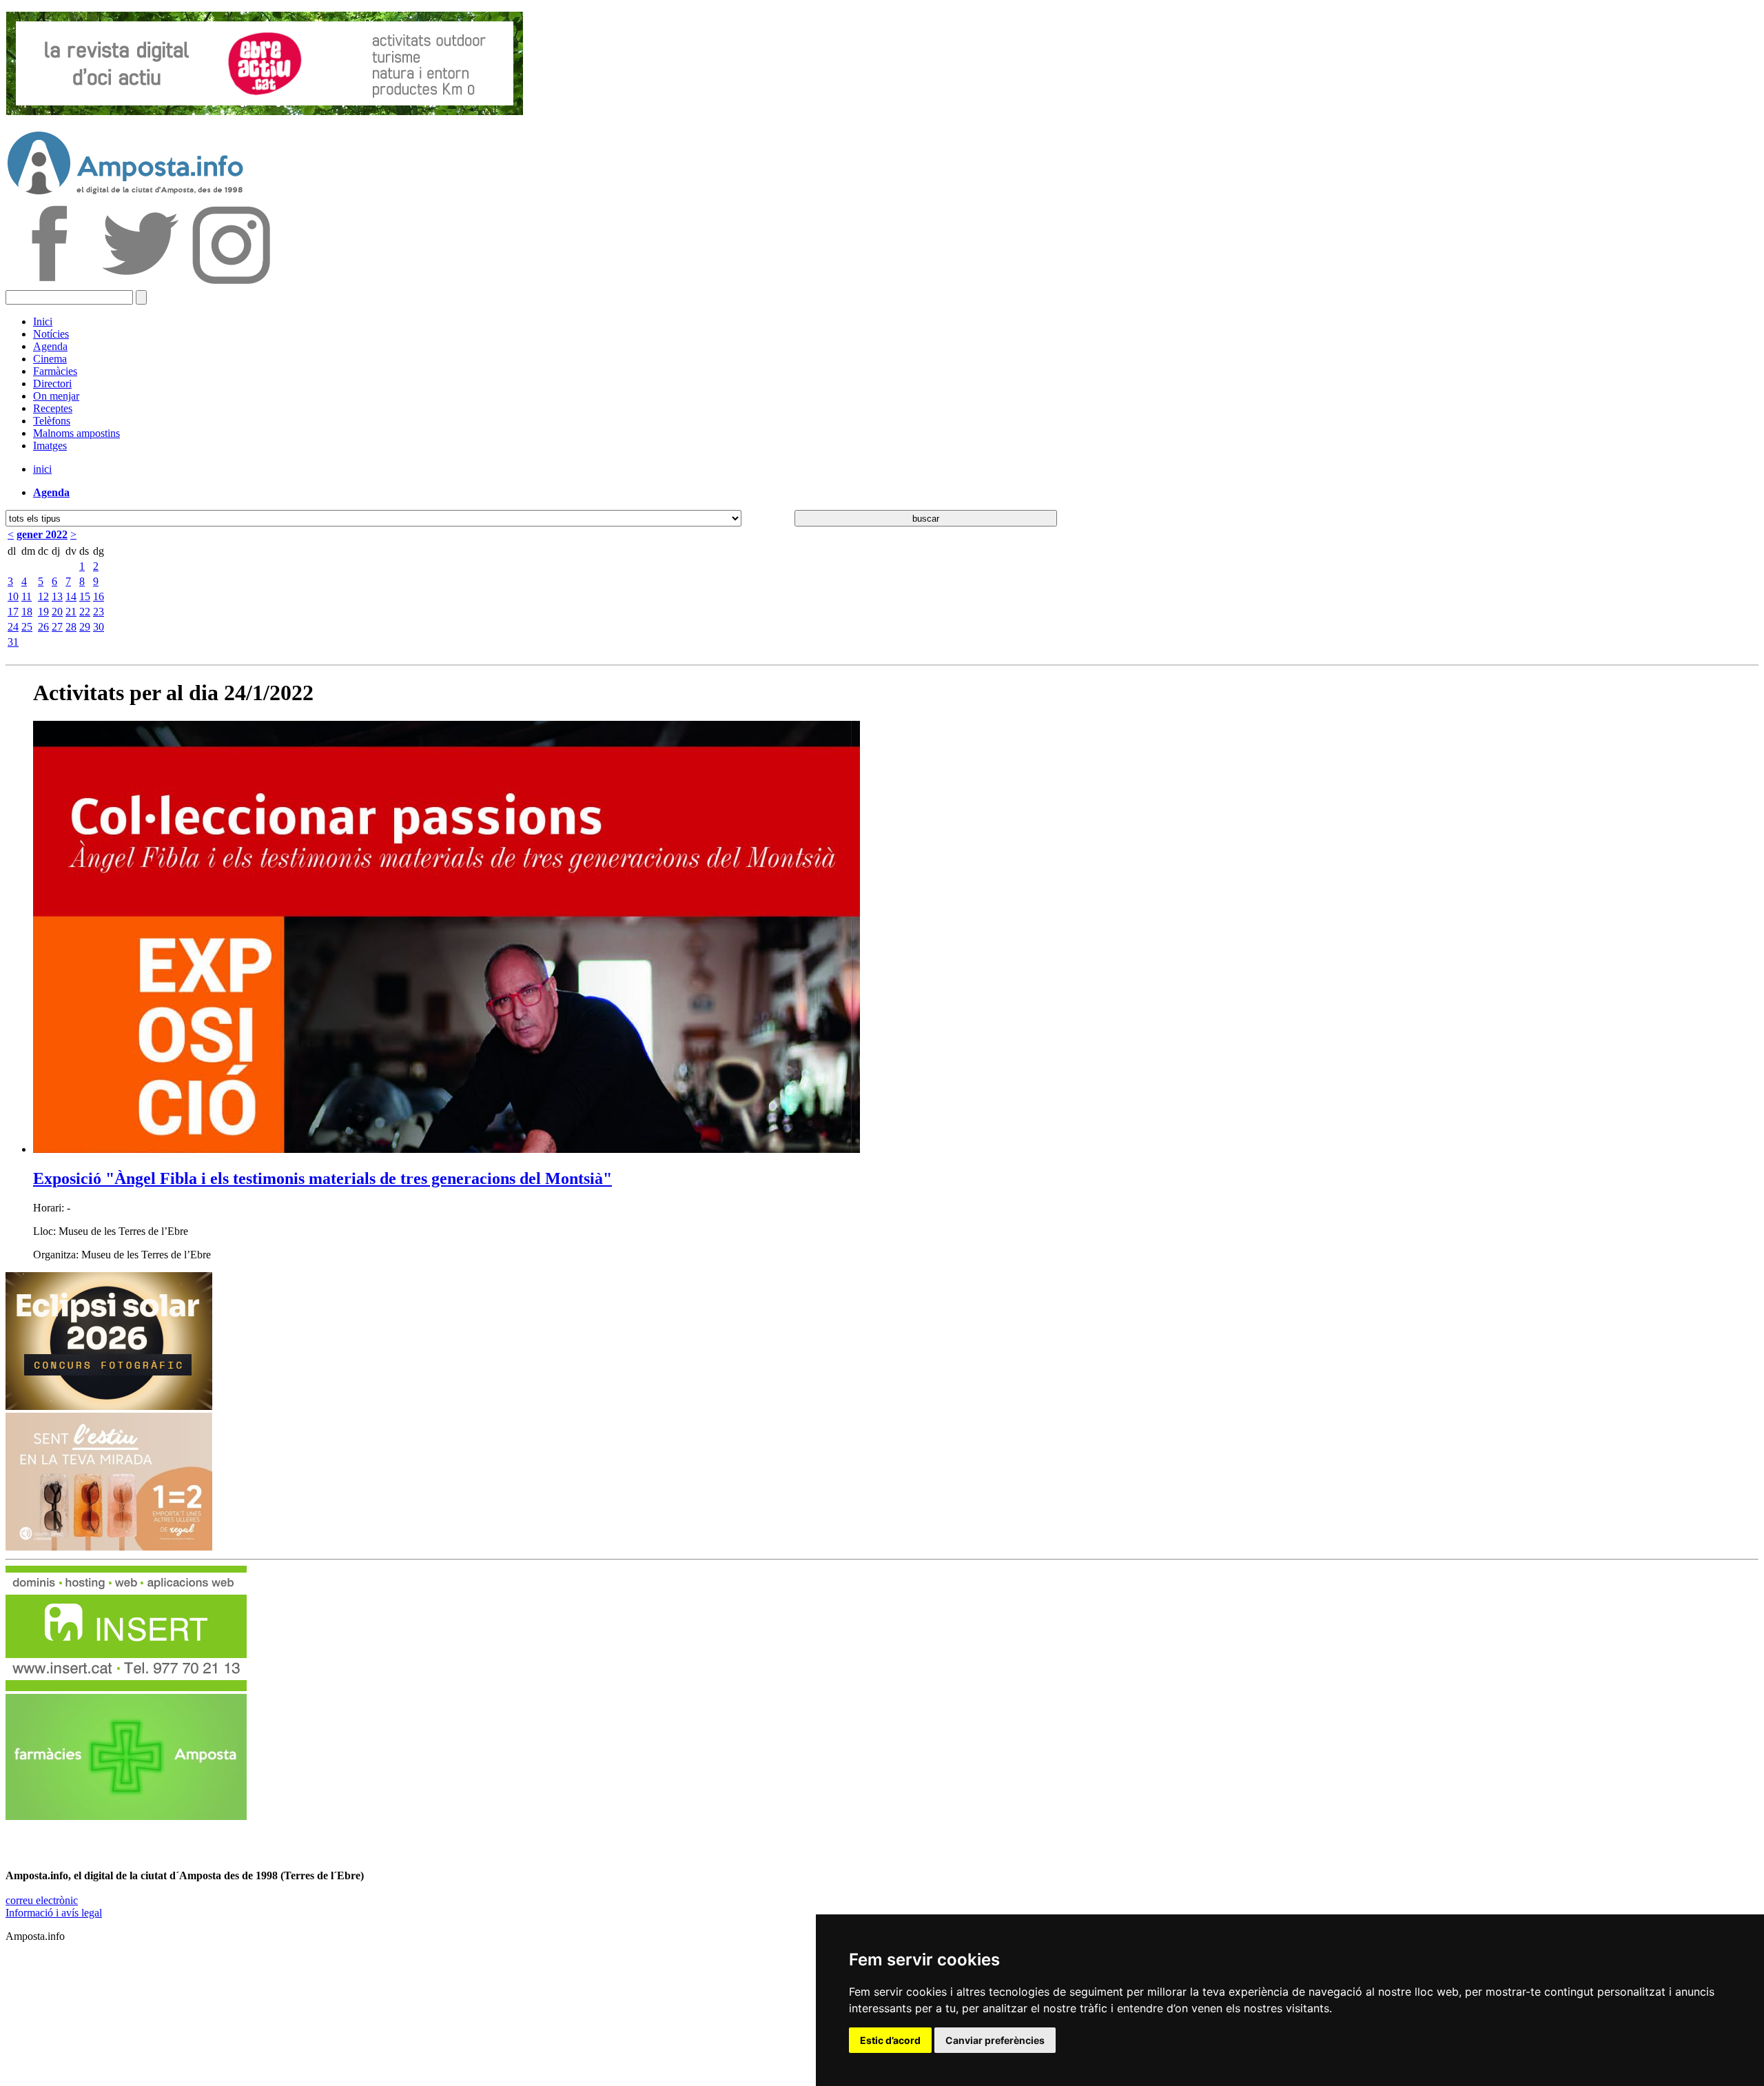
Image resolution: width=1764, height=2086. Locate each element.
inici (42, 469)
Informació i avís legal (54, 1913)
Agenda (50, 346)
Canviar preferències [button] (995, 2040)
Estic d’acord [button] (890, 2040)
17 (13, 612)
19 (43, 612)
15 (85, 596)
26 (43, 627)
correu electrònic (42, 1900)
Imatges (50, 446)
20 (57, 612)
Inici (43, 321)
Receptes (53, 408)
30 (99, 627)
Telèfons (52, 421)
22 (85, 612)
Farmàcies (55, 371)
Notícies (51, 334)
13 (57, 596)
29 (85, 627)
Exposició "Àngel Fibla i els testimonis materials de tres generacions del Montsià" (322, 1178)
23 (99, 612)
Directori (52, 384)
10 (13, 596)
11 (27, 596)
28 (71, 627)
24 (13, 627)
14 (71, 596)
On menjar (56, 396)
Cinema (50, 359)
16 (99, 596)
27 (57, 627)
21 (71, 612)
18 (27, 612)
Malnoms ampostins (76, 433)
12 (43, 596)
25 (27, 627)
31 (13, 642)
